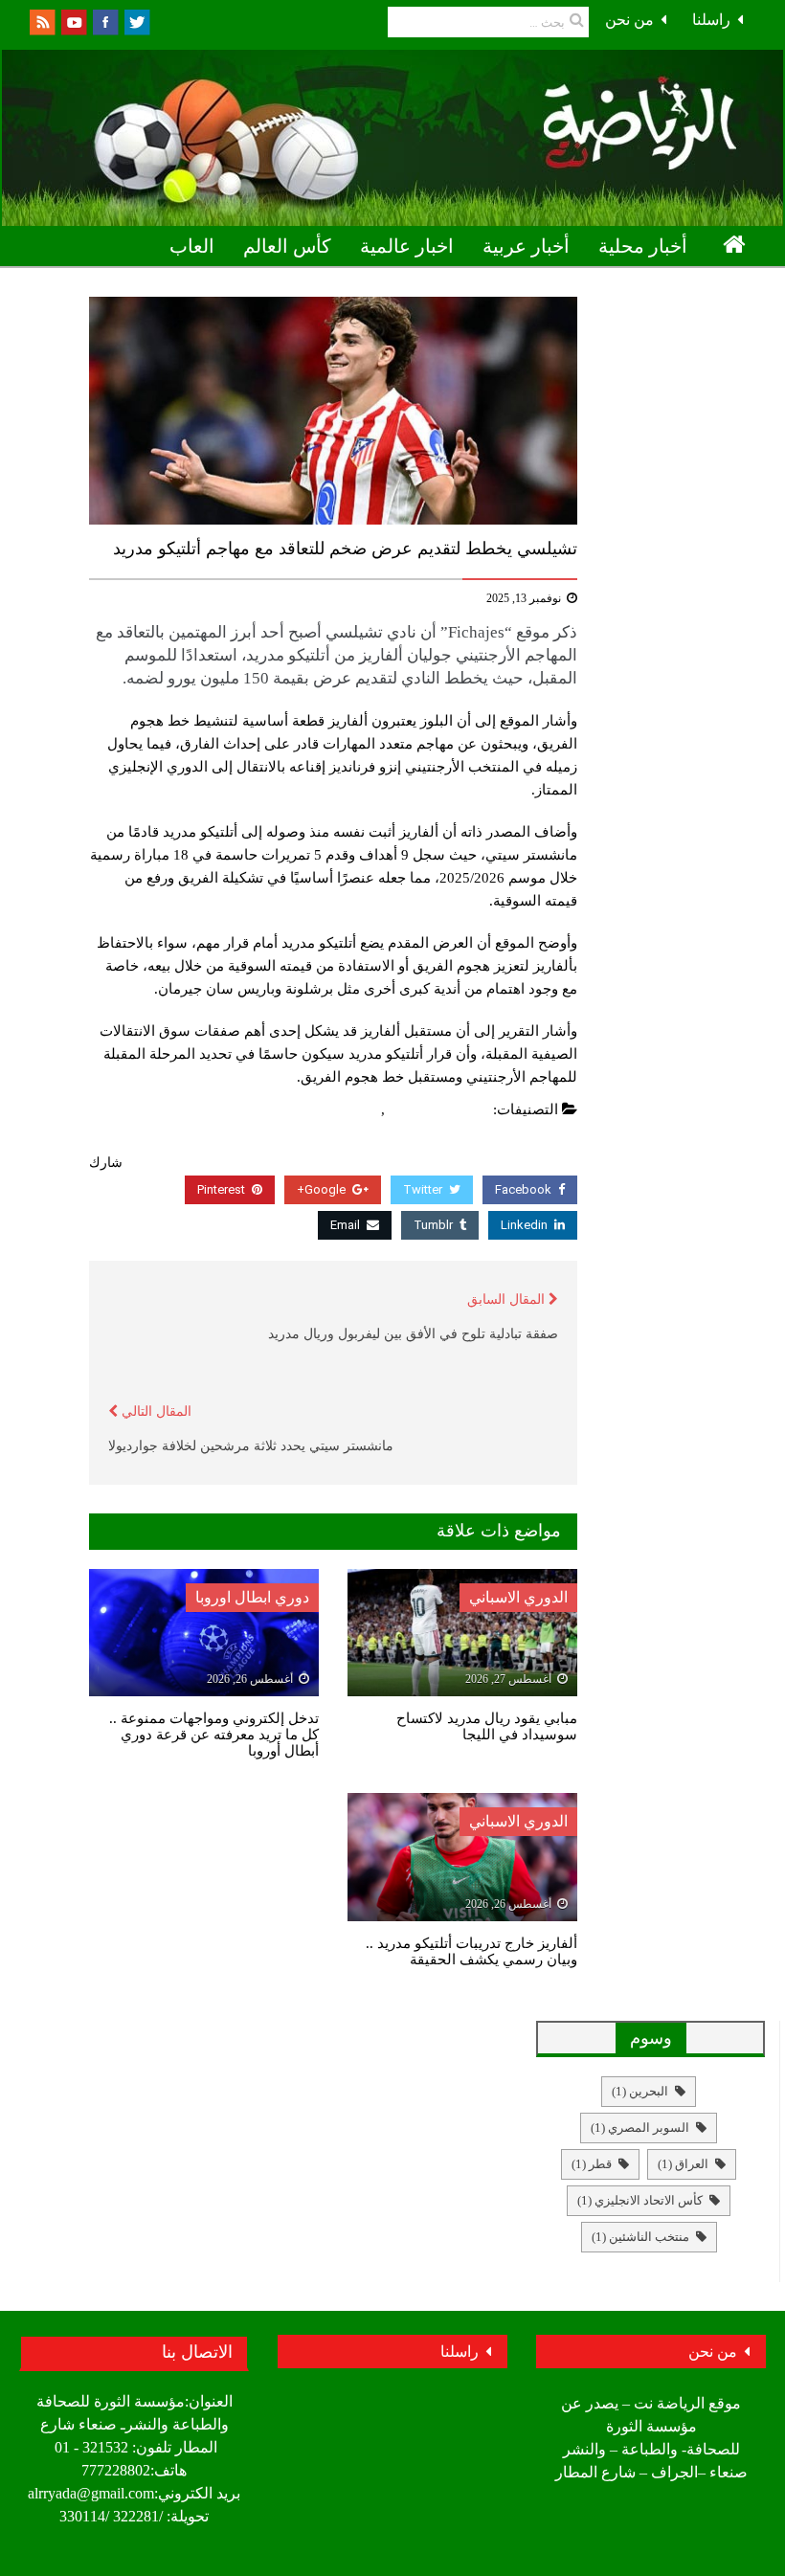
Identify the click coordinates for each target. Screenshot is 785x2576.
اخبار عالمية (407, 246)
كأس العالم (287, 246)
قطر (592, 2164)
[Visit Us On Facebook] (105, 21)
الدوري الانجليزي (439, 1109)
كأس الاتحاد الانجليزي (640, 2200)
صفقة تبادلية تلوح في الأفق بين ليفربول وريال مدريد (413, 1334)
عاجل (360, 1109)
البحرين (640, 2091)
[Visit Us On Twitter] (136, 21)
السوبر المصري (640, 2128)
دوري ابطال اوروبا (679, 288)
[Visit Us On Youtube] (73, 21)
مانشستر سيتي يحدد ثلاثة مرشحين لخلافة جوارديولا (251, 1446)
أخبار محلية (643, 246)
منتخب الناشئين (640, 2237)
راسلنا (711, 20)
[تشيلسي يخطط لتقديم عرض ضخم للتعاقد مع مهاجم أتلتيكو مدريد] (333, 411)
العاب (192, 246)
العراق (683, 2164)
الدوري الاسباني (518, 1597)
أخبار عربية (526, 246)
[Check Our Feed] (42, 21)
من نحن (629, 20)
